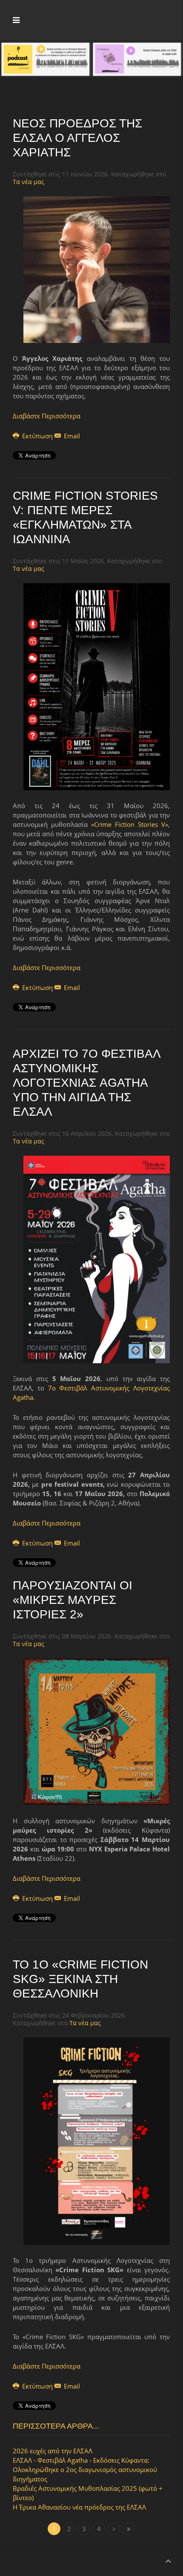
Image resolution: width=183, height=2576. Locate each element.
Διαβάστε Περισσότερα (47, 416)
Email (71, 436)
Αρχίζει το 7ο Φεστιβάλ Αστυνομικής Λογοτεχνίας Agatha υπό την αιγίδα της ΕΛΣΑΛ (86, 1083)
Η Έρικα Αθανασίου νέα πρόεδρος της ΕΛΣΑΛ (79, 2507)
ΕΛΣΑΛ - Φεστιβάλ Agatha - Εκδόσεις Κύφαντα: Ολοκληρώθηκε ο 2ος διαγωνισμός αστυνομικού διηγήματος (85, 2470)
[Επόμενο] (114, 2529)
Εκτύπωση (37, 436)
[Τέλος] (129, 2529)
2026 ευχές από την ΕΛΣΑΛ (53, 2451)
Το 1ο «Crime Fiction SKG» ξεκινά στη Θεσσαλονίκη (80, 1979)
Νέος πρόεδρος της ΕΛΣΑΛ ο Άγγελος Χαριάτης (77, 138)
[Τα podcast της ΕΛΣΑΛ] (46, 58)
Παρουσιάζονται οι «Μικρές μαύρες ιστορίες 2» (73, 1600)
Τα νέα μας (29, 182)
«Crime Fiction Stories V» (130, 824)
